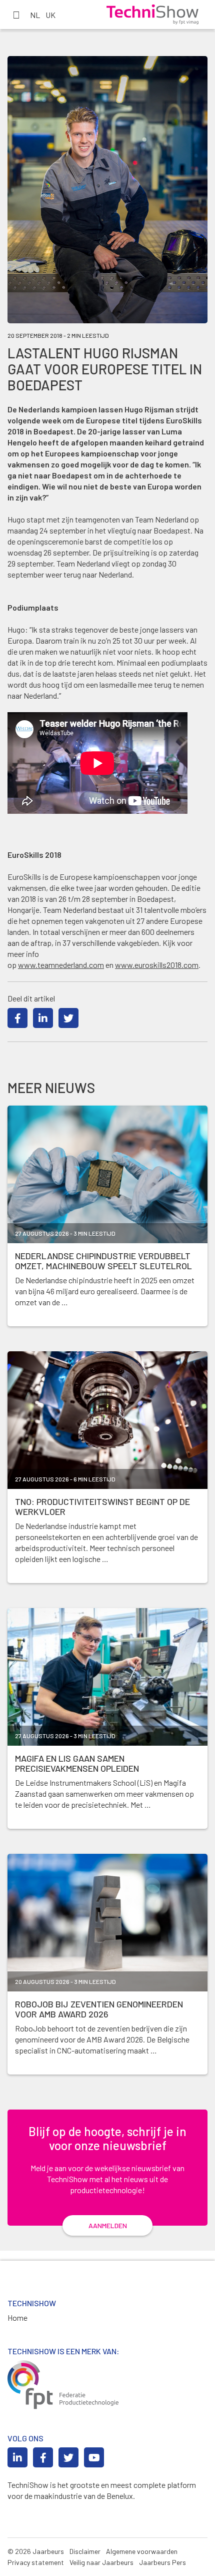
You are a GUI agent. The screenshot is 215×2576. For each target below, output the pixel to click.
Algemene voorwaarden (142, 2551)
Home (17, 2317)
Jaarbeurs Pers (162, 2562)
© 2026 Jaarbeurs (36, 2551)
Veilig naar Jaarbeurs (101, 2562)
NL (35, 15)
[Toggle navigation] (16, 15)
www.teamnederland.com (61, 965)
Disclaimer (85, 2551)
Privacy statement (36, 2562)
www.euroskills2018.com (157, 965)
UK (50, 15)
